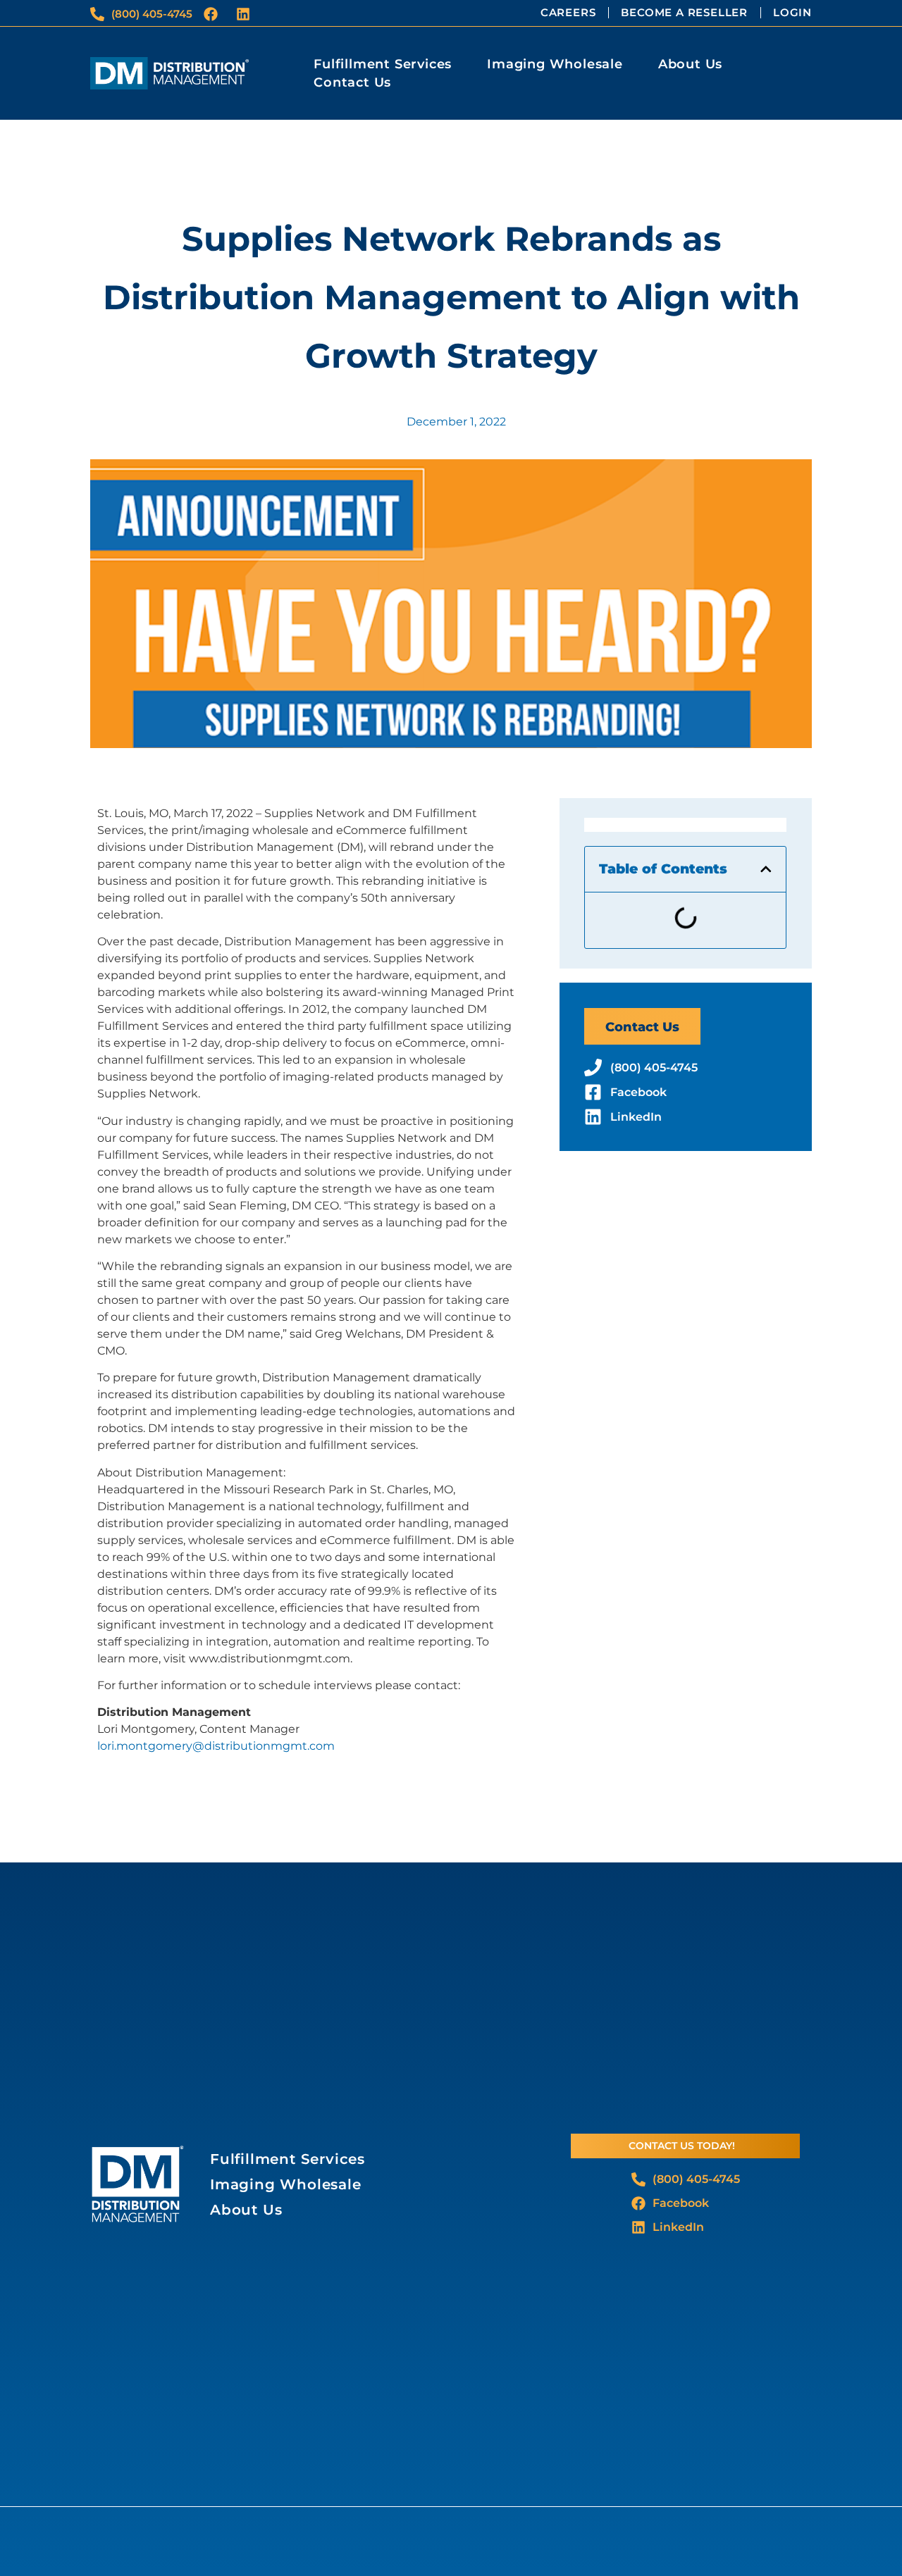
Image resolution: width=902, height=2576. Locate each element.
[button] (766, 869)
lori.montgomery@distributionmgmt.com (216, 1746)
